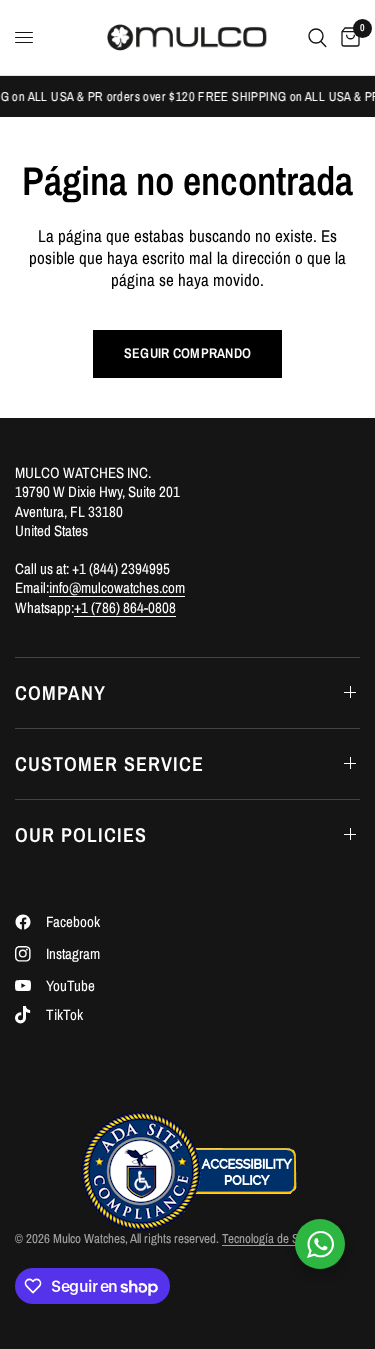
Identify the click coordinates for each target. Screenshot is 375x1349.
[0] (347, 37)
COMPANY (60, 692)
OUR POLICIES (81, 834)
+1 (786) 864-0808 (125, 607)
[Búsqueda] (317, 37)
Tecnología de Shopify (275, 1238)
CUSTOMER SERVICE (109, 763)
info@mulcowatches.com (117, 587)
